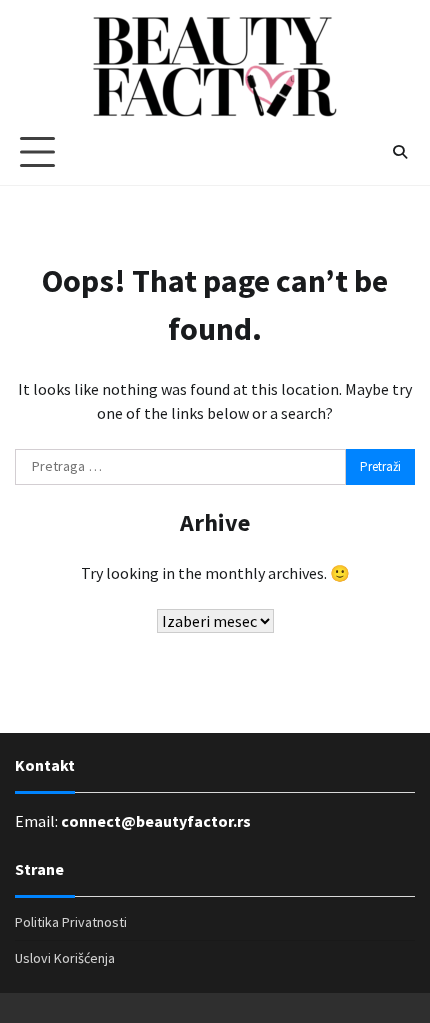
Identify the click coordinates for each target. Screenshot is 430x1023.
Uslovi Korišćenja (65, 958)
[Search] (400, 152)
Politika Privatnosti (71, 922)
